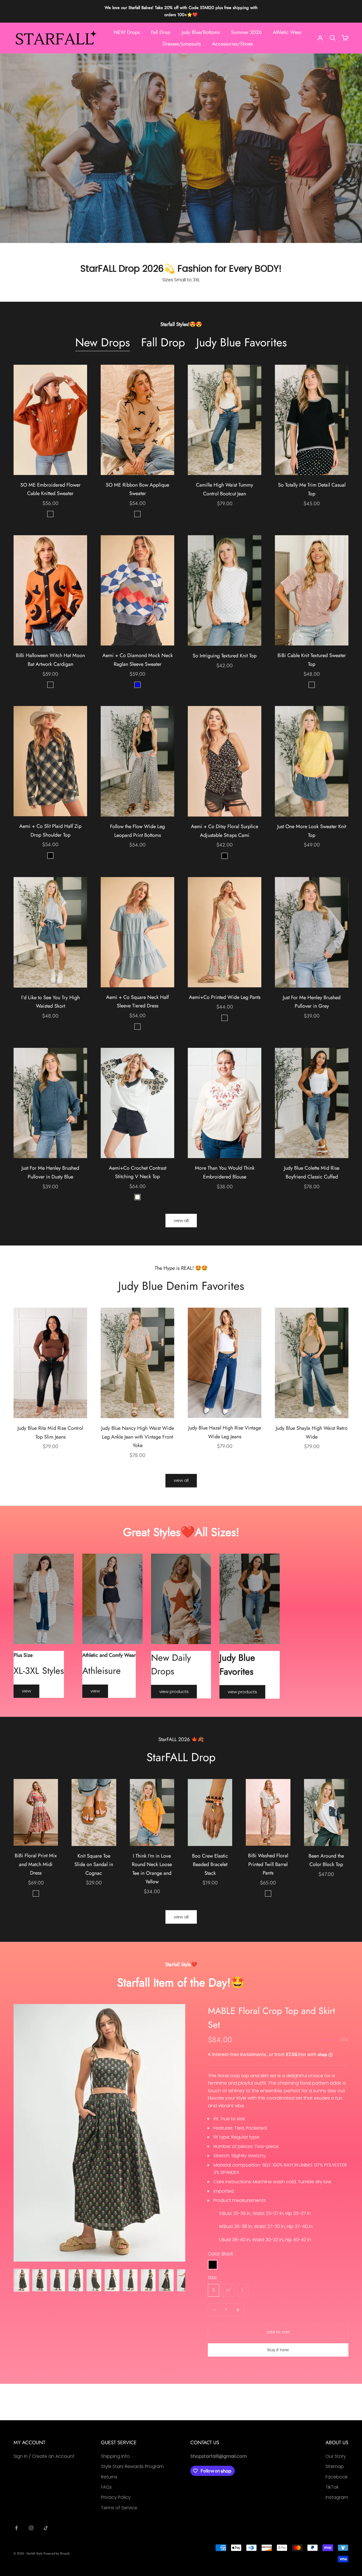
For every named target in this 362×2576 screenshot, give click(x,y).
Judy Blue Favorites (242, 343)
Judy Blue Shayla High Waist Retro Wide (312, 1432)
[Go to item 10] (184, 2280)
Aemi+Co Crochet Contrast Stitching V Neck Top (138, 1172)
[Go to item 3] (58, 2280)
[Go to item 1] (21, 2280)
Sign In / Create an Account (44, 2456)
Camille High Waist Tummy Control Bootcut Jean (225, 489)
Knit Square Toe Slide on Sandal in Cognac (94, 1864)
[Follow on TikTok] (46, 2528)
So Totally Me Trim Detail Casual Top (312, 489)
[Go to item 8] (148, 2280)
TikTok (332, 2487)
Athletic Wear (287, 32)
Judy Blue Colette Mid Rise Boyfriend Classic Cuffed (312, 1172)
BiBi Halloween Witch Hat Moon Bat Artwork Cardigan (50, 660)
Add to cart (278, 2332)
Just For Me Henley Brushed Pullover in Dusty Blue (50, 1172)
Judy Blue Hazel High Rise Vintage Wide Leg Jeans (225, 1432)
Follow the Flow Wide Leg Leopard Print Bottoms (137, 831)
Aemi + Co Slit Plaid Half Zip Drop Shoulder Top (50, 831)
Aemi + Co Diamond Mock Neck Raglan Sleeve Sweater (138, 660)
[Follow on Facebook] (16, 2528)
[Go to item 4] (76, 2280)
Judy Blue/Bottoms (201, 32)
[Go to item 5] (94, 2280)
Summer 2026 (246, 32)
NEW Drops (127, 32)
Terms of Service (119, 2508)
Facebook (337, 2477)
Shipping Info (115, 2456)
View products (174, 1691)
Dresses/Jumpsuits (182, 44)
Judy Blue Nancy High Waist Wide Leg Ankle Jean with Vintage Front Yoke (138, 1437)
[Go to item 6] (112, 2280)
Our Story (336, 2456)
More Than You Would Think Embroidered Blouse (225, 1172)
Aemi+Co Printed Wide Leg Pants (225, 997)
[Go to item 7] (130, 2280)
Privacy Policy (116, 2497)
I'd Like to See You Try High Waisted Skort (50, 1002)
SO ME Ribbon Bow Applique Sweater (137, 489)
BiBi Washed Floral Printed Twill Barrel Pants (268, 1864)
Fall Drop (161, 32)
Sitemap (335, 2466)
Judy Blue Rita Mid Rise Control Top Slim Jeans (50, 1432)
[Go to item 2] (40, 2280)
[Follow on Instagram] (31, 2528)
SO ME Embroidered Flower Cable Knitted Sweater (50, 489)
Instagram (337, 2497)
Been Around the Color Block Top (326, 1860)
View (26, 1691)
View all (181, 1220)
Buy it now (278, 2350)
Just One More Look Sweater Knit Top (312, 831)
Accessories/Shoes (232, 44)
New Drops (103, 343)
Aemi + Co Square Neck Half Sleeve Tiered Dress (137, 1002)
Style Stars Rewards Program (132, 2466)
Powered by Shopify (57, 2553)
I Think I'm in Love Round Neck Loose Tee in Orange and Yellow (152, 1869)
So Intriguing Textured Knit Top (225, 656)
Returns (109, 2477)
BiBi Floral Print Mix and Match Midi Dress (36, 1864)
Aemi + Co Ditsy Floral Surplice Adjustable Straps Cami (225, 831)
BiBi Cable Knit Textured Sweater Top (312, 660)
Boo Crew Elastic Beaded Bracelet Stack (210, 1864)
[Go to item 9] (166, 2280)
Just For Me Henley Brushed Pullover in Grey (312, 1002)
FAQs (106, 2487)
